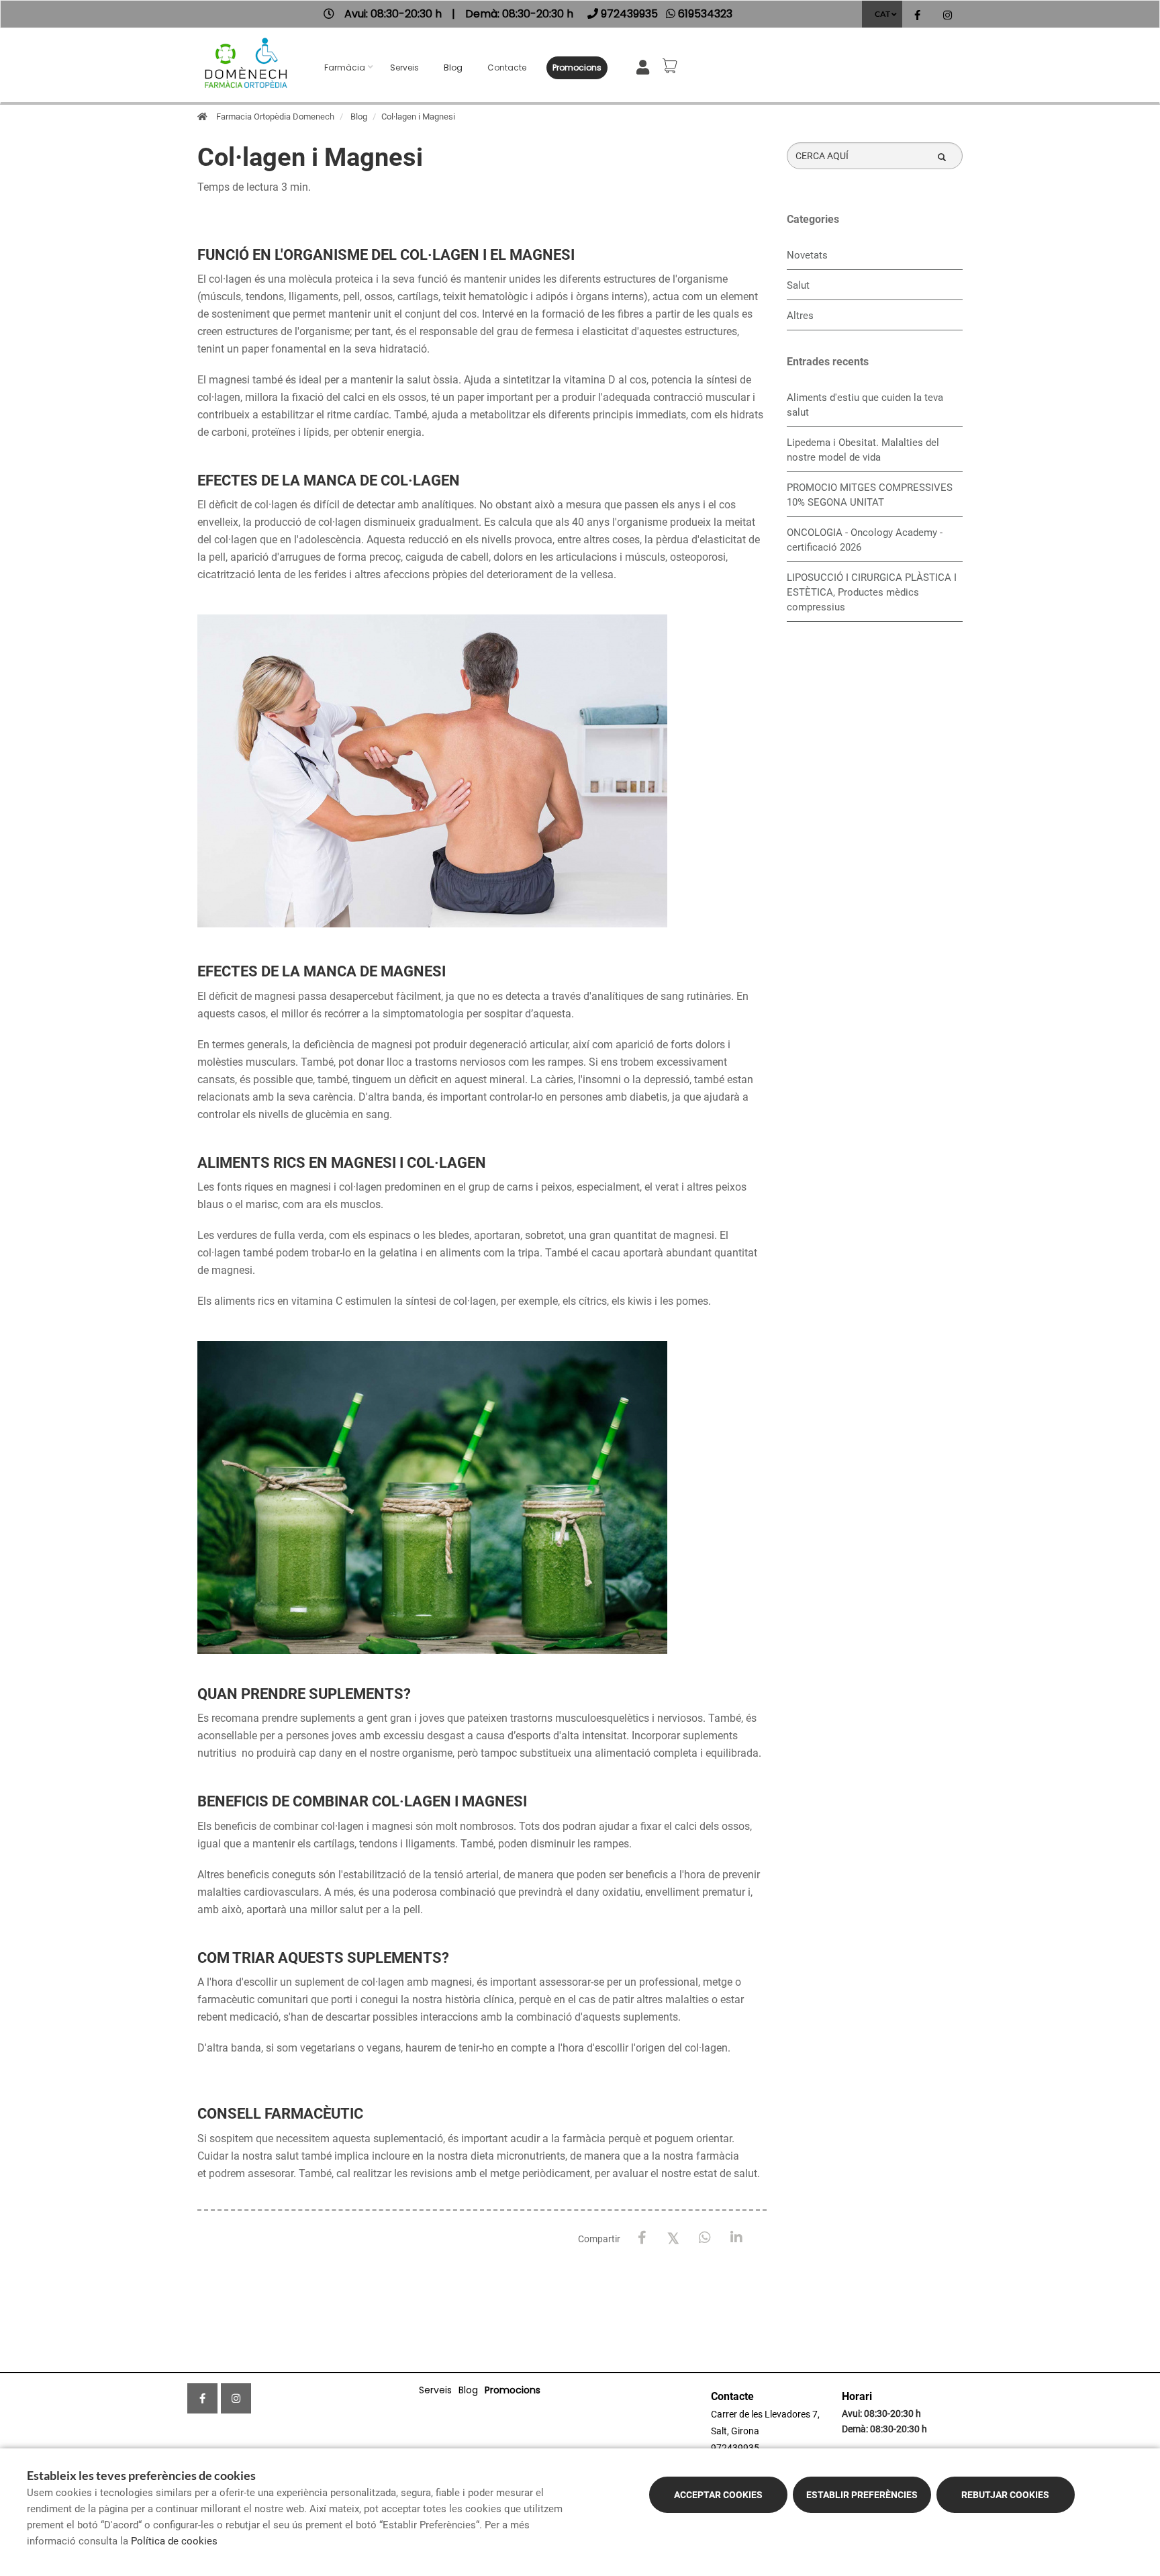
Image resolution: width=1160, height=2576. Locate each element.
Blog (453, 67)
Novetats (807, 255)
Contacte (507, 67)
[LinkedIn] (737, 2238)
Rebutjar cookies (1005, 2495)
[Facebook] (642, 2238)
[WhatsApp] (705, 2238)
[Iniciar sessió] (645, 66)
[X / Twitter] (674, 2237)
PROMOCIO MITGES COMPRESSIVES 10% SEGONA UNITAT (870, 495)
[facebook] (917, 16)
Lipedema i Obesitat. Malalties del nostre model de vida (863, 450)
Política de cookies (174, 2541)
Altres (800, 316)
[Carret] (672, 66)
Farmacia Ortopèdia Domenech (275, 117)
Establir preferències (862, 2495)
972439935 (735, 2448)
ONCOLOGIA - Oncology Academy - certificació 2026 (865, 540)
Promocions (577, 67)
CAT (882, 14)
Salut (798, 285)
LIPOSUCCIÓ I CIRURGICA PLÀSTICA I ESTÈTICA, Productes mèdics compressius (872, 592)
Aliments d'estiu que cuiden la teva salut (865, 405)
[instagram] (948, 16)
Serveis (404, 67)
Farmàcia (345, 67)
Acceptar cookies (718, 2495)
